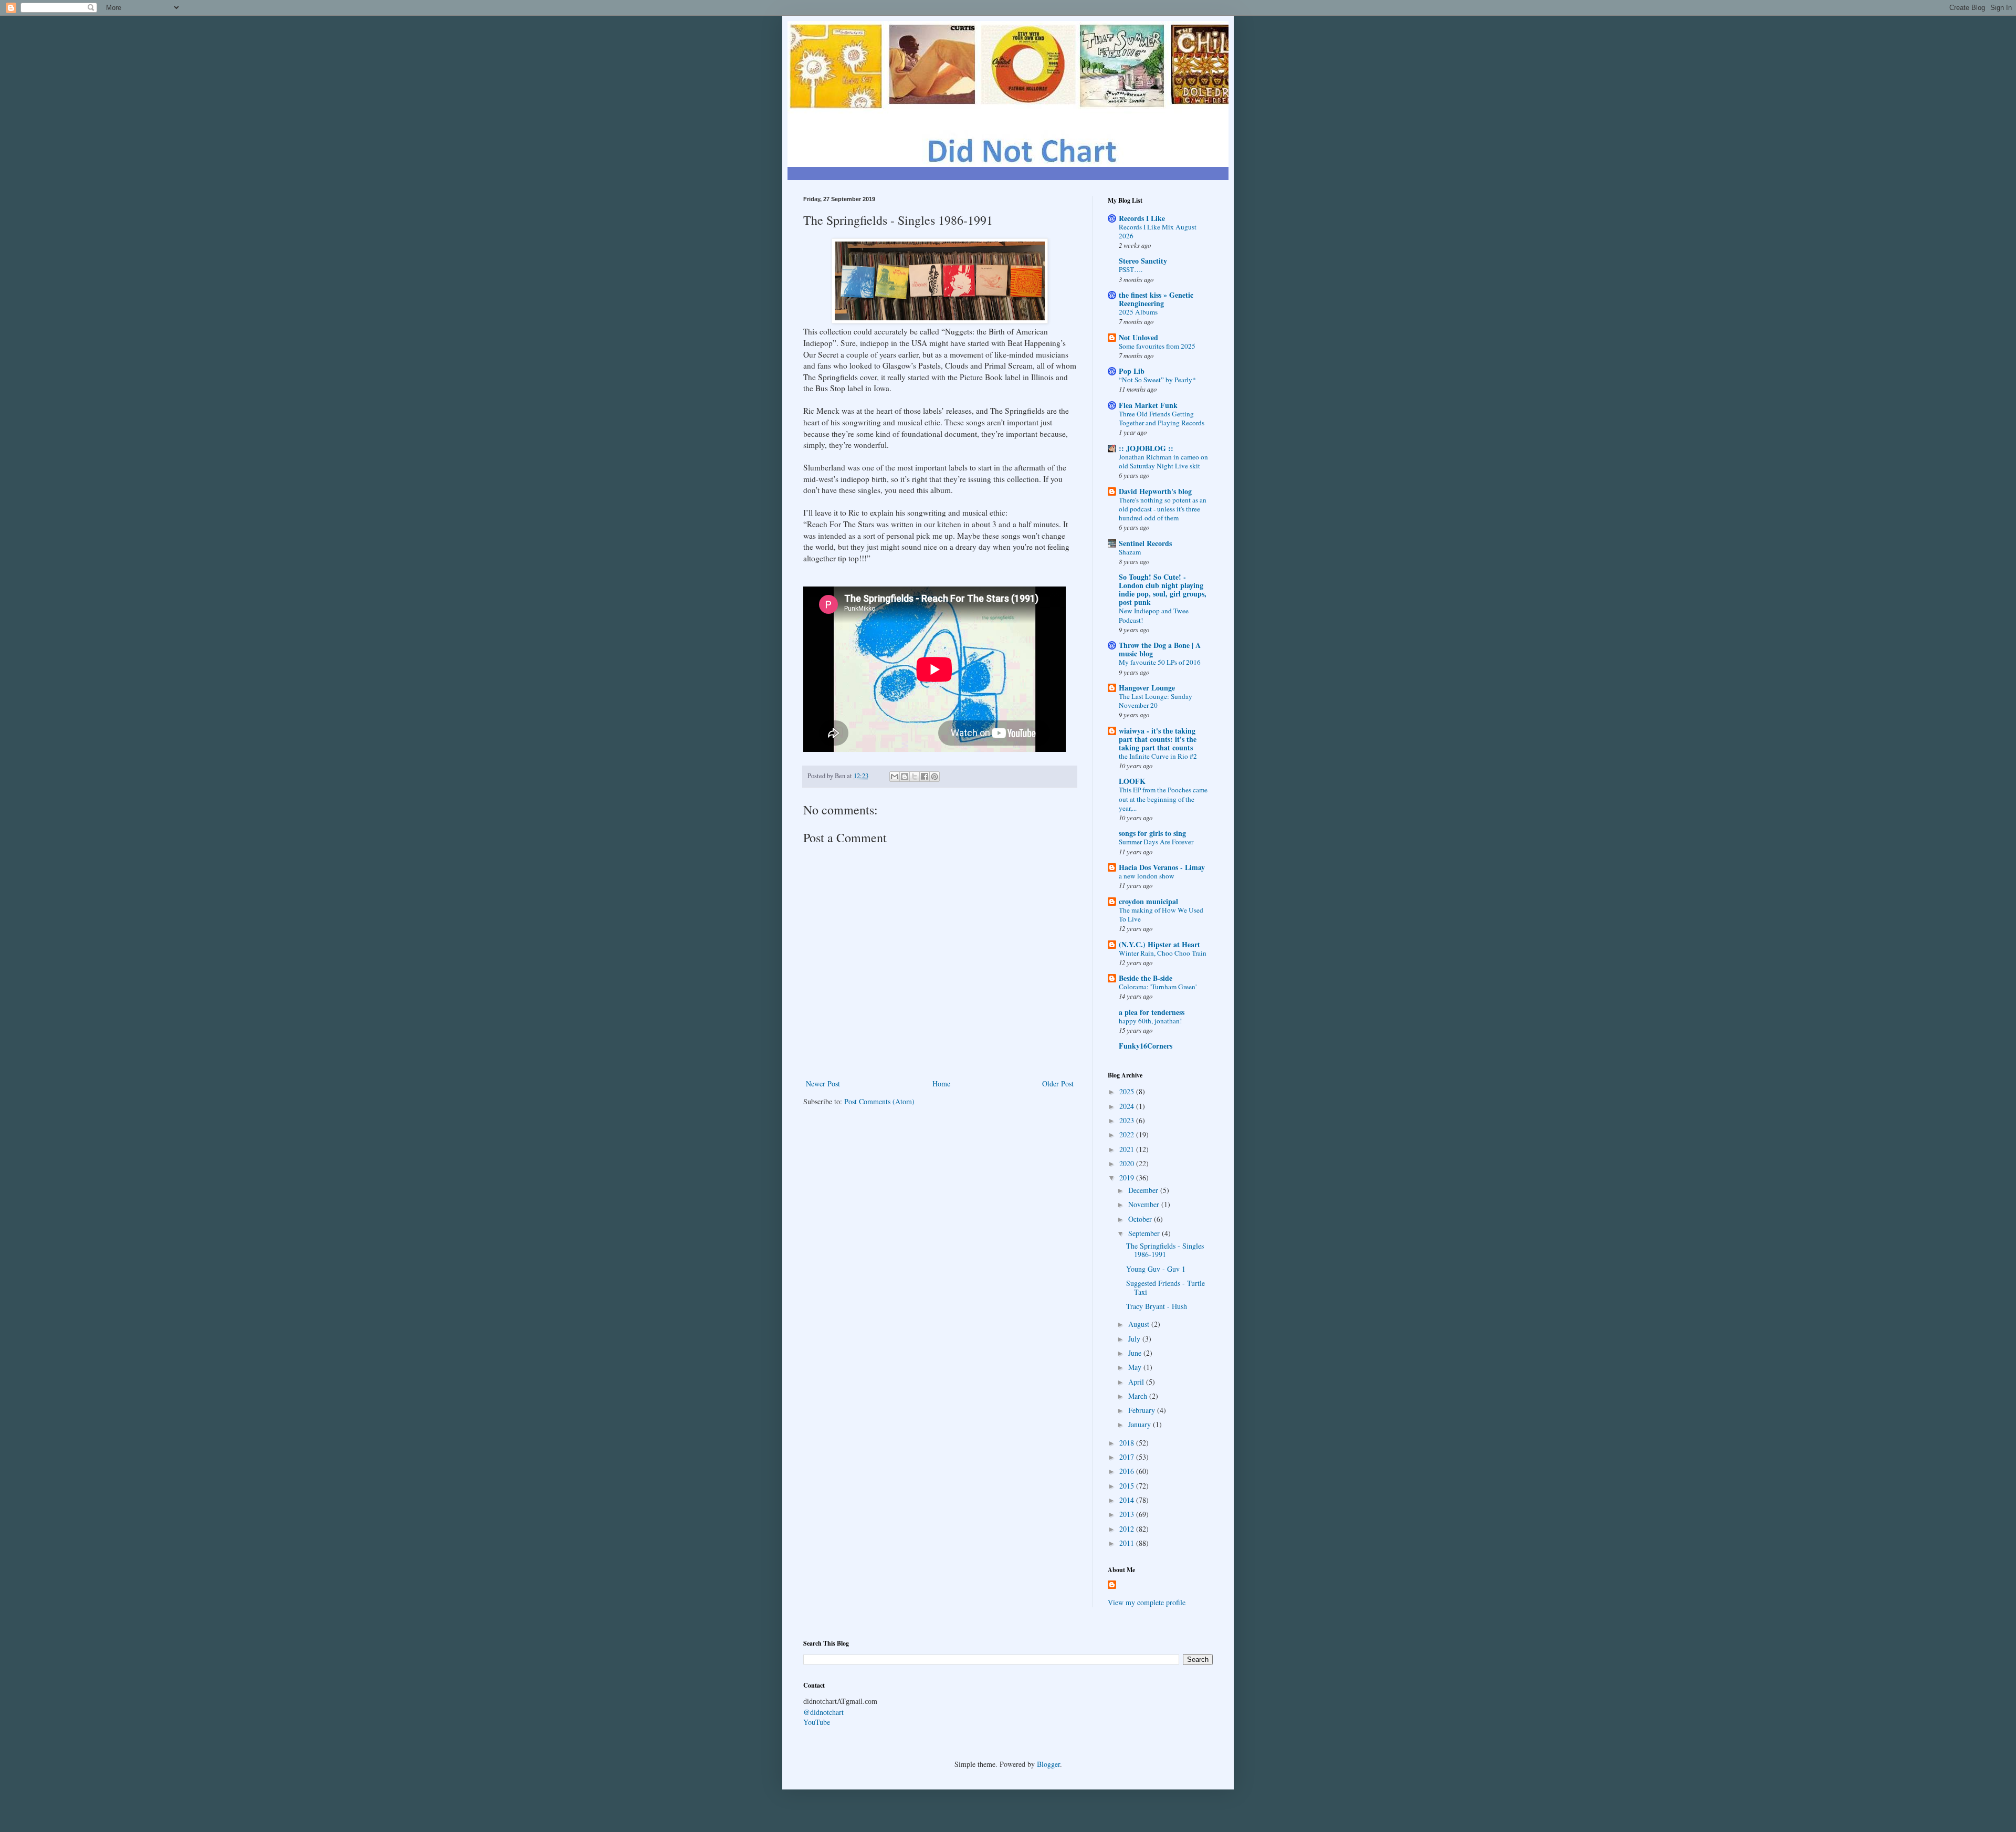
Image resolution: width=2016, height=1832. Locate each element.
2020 (1128, 1163)
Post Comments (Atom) (879, 1101)
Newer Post (823, 1084)
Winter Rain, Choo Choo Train (1163, 953)
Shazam (1130, 552)
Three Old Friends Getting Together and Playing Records (1162, 418)
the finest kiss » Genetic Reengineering (1156, 299)
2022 (1128, 1134)
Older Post (1058, 1084)
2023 (1128, 1120)
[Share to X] (915, 777)
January (1141, 1424)
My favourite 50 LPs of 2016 (1160, 662)
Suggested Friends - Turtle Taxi (1165, 1287)
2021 (1128, 1149)
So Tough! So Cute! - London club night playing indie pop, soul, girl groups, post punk (1163, 589)
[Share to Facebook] (925, 777)
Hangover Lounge (1147, 688)
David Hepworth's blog (1155, 491)
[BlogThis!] (905, 777)
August (1140, 1324)
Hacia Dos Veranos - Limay (1162, 867)
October (1141, 1219)
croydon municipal (1148, 901)
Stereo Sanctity (1143, 261)
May (1136, 1367)
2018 (1128, 1443)
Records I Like (1142, 218)
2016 (1128, 1471)
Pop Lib (1132, 371)
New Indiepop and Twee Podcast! (1154, 615)
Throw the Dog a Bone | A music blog (1160, 649)
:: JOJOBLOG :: (1146, 448)
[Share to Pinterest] (934, 777)
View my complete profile (1147, 1602)
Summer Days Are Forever (1156, 842)
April (1137, 1382)
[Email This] (895, 777)
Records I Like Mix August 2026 (1158, 231)
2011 (1128, 1543)
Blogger (1048, 1764)
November (1145, 1204)
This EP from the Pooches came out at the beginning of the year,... (1163, 799)
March (1139, 1396)
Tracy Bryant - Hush (1157, 1306)
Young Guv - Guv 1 (1156, 1269)
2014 (1128, 1500)
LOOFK (1132, 781)
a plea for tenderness (1152, 1012)
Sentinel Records (1145, 543)
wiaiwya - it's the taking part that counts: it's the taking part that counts (1158, 739)
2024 (1128, 1106)
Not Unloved (1138, 337)
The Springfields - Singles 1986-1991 (1165, 1250)
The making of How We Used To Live (1161, 914)
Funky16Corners (1146, 1046)
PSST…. (1131, 269)
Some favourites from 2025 (1157, 346)
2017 (1128, 1457)
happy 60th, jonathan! (1150, 1021)
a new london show (1147, 876)
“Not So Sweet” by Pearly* (1157, 380)
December (1144, 1190)
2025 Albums (1138, 312)
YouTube (817, 1722)
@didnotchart (823, 1712)
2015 (1128, 1486)
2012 (1128, 1529)
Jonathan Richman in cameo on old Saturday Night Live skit (1163, 461)
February (1143, 1410)
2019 (1128, 1177)
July (1135, 1339)
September (1145, 1233)
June (1136, 1353)
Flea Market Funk (1148, 405)
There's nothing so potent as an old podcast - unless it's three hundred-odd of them (1163, 509)
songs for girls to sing (1152, 833)
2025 (1128, 1091)
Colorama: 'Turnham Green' (1158, 987)
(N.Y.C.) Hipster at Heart (1159, 944)
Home (941, 1084)
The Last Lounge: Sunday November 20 (1156, 701)
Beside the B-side (1146, 978)
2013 (1128, 1514)
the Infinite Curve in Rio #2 (1158, 756)
